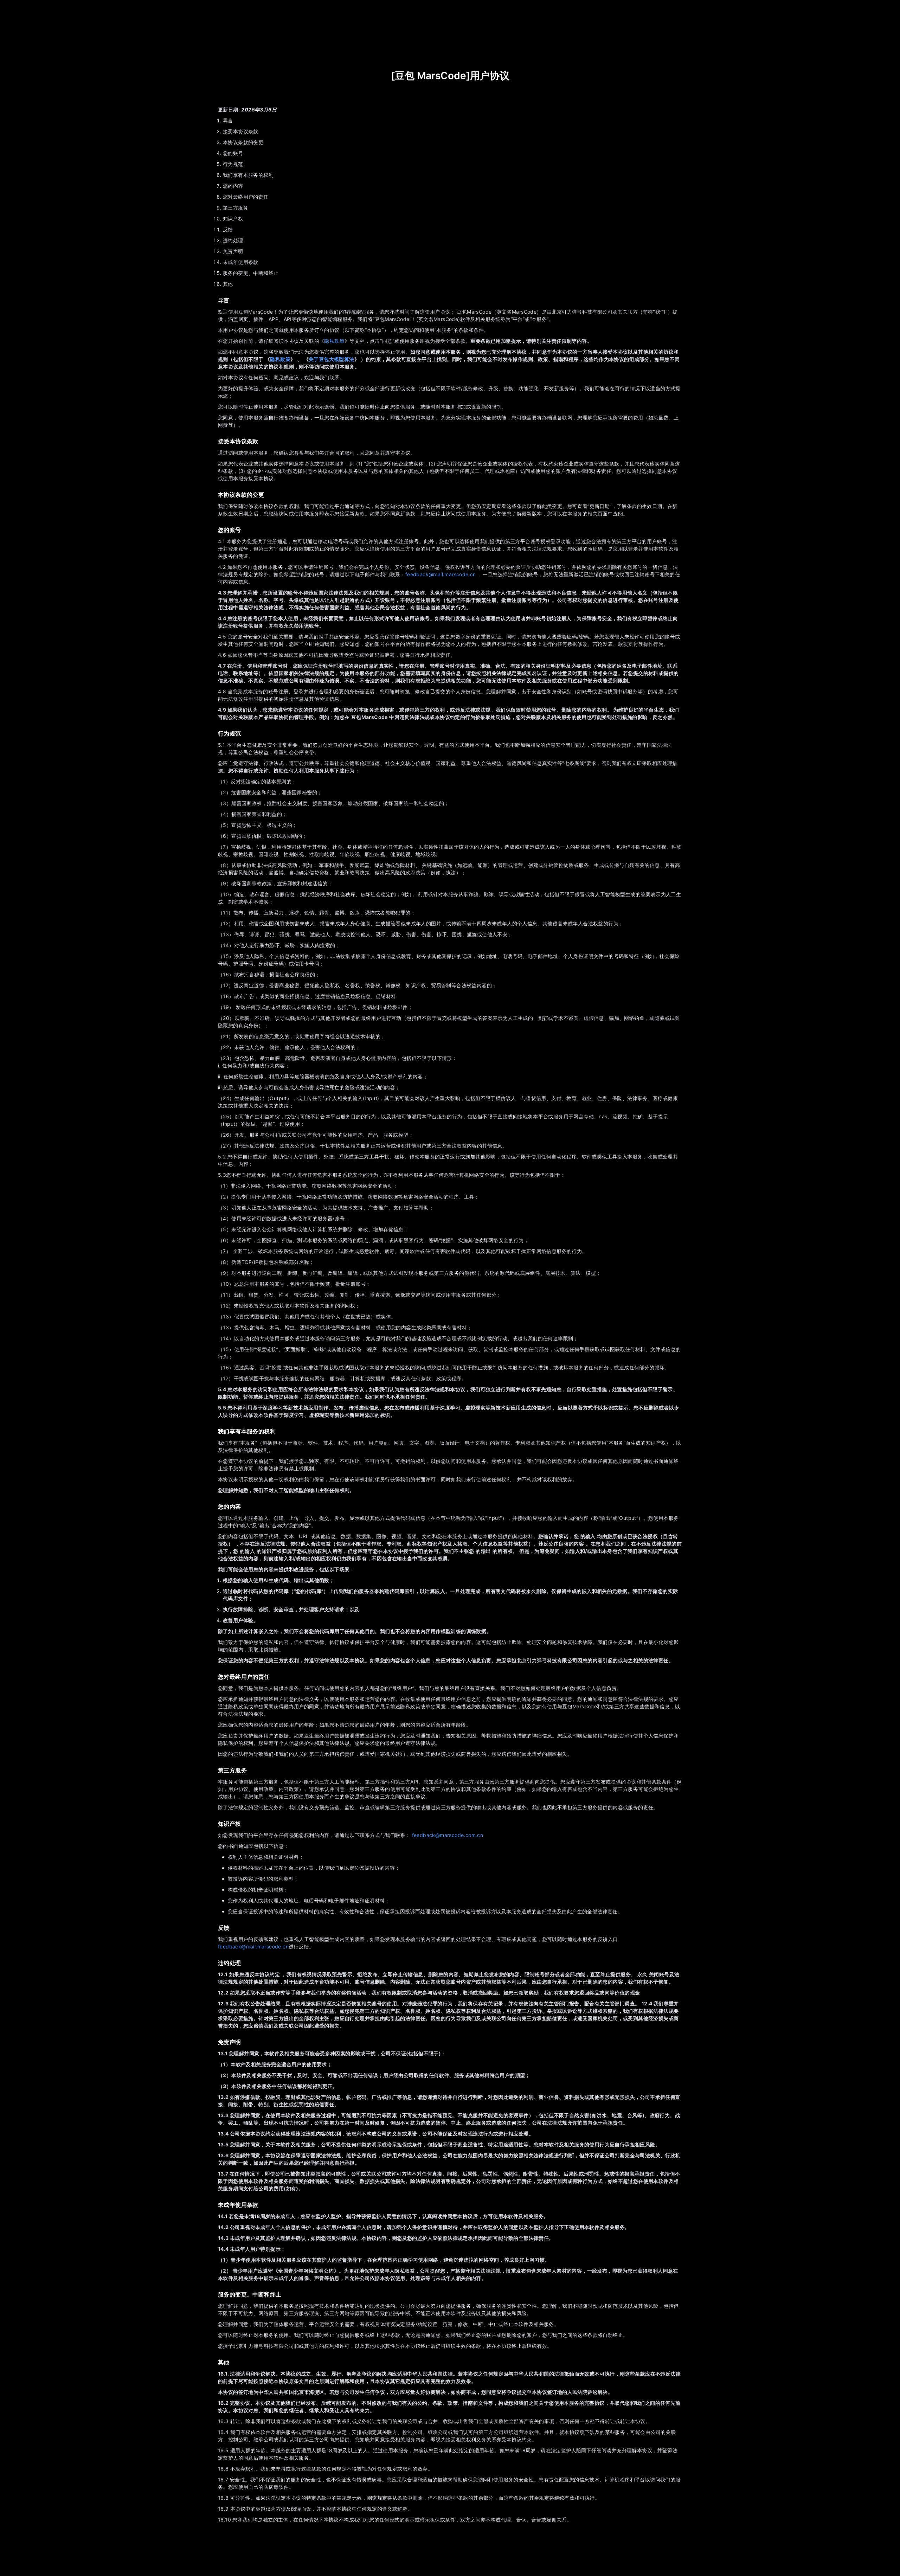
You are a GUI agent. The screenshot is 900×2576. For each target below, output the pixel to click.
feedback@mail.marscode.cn (441, 574)
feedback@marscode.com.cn (448, 1835)
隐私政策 (334, 341)
